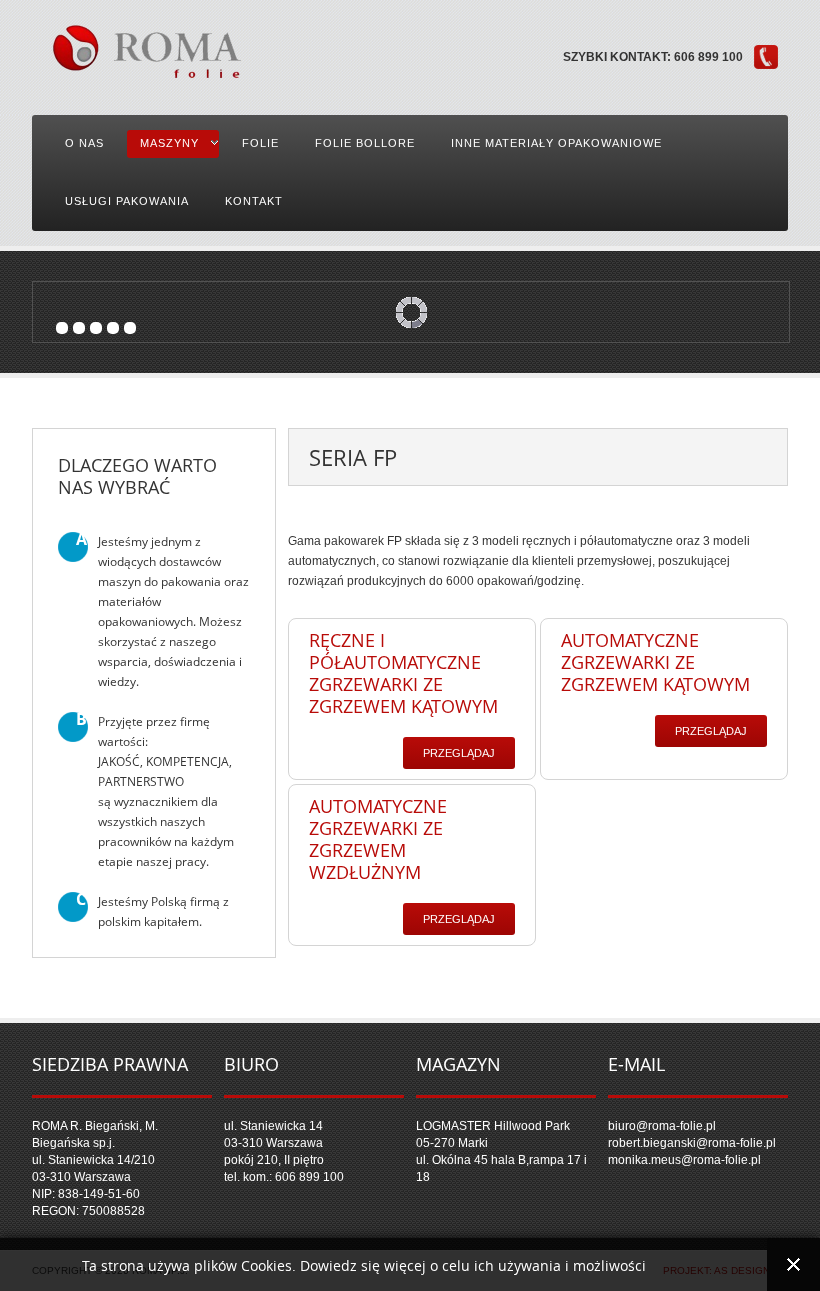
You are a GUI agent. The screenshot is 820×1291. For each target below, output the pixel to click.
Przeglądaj (459, 753)
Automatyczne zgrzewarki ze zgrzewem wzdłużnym (378, 839)
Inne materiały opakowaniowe (556, 143)
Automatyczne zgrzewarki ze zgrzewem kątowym (655, 662)
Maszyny (169, 143)
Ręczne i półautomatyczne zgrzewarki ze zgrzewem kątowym (403, 673)
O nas (84, 143)
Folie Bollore (365, 143)
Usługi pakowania (127, 201)
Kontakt (254, 201)
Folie (260, 143)
